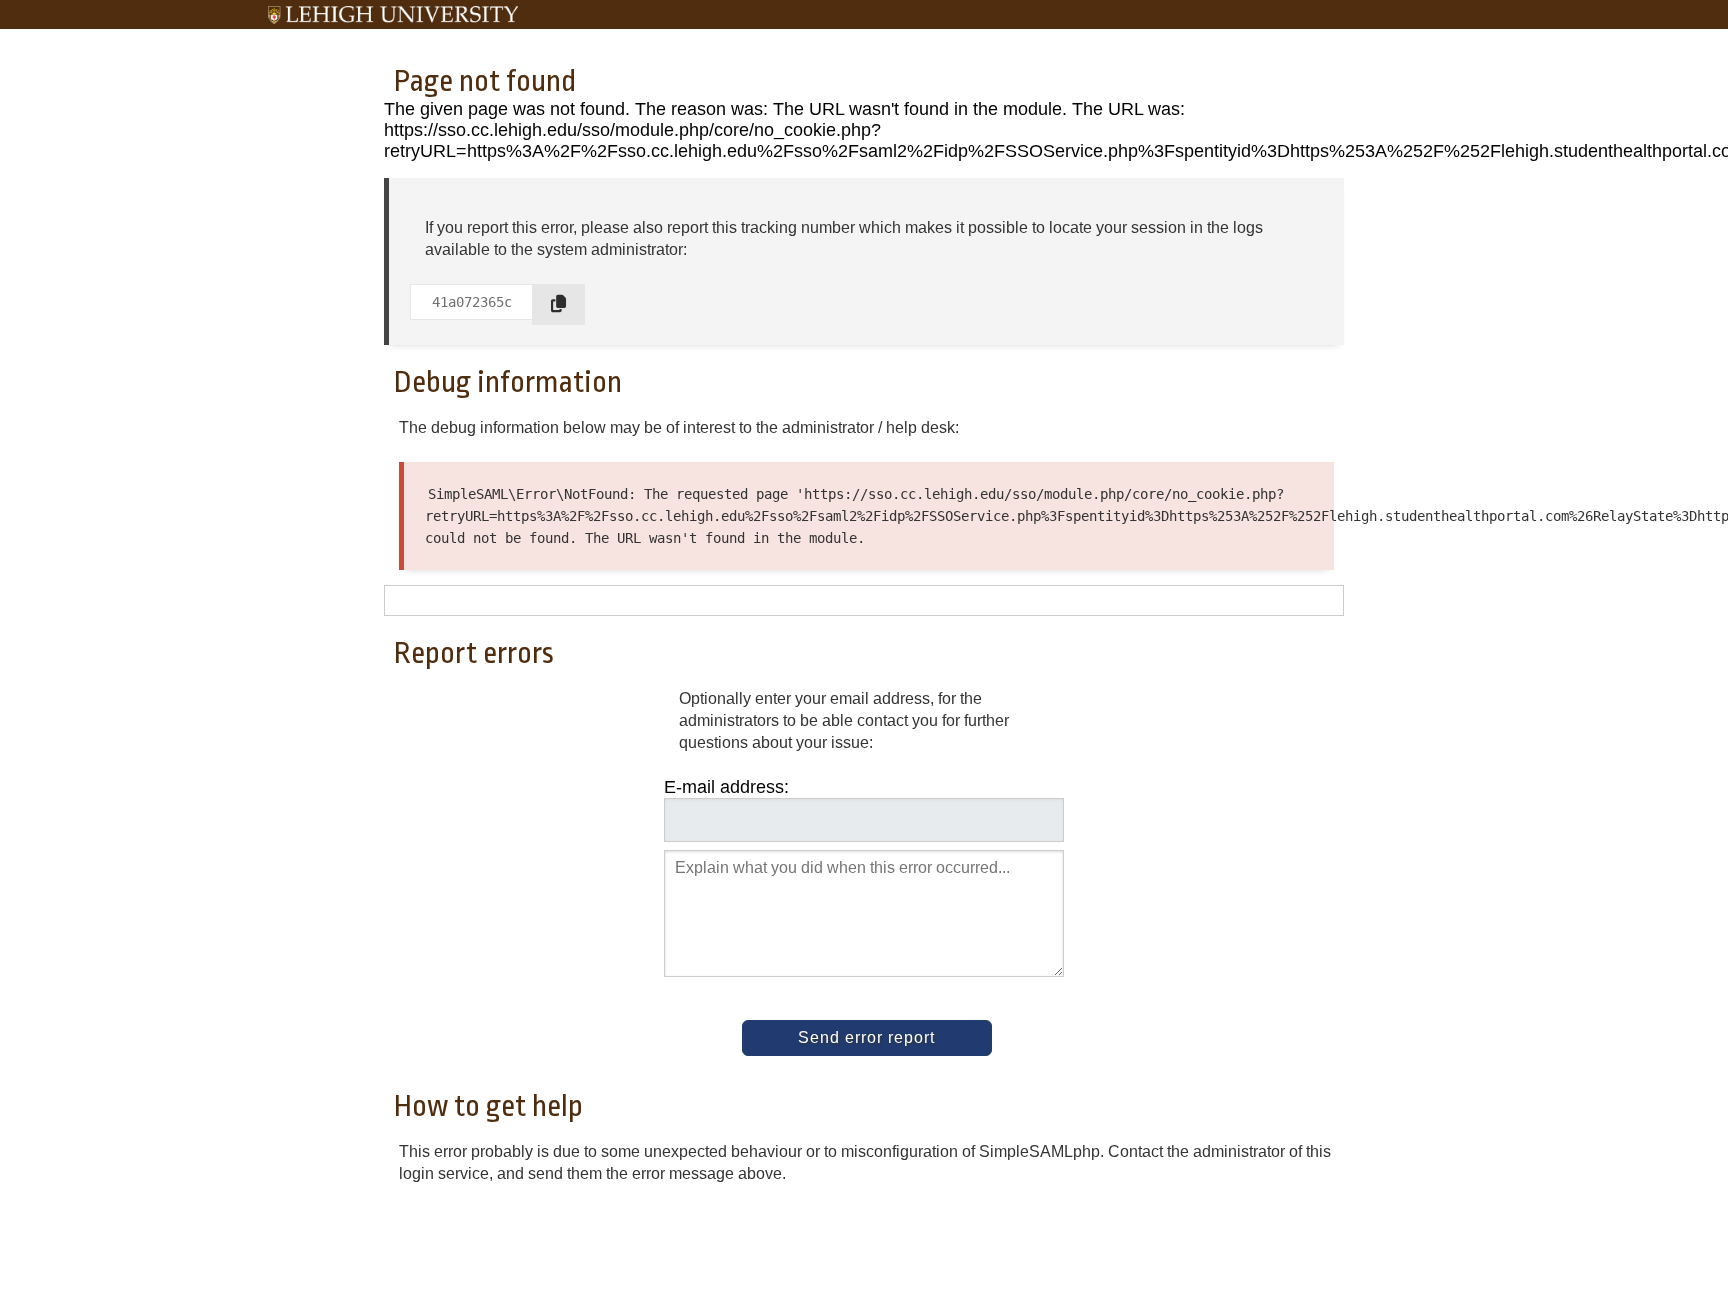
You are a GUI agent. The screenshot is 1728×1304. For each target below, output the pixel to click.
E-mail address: (726, 787)
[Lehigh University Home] (393, 15)
